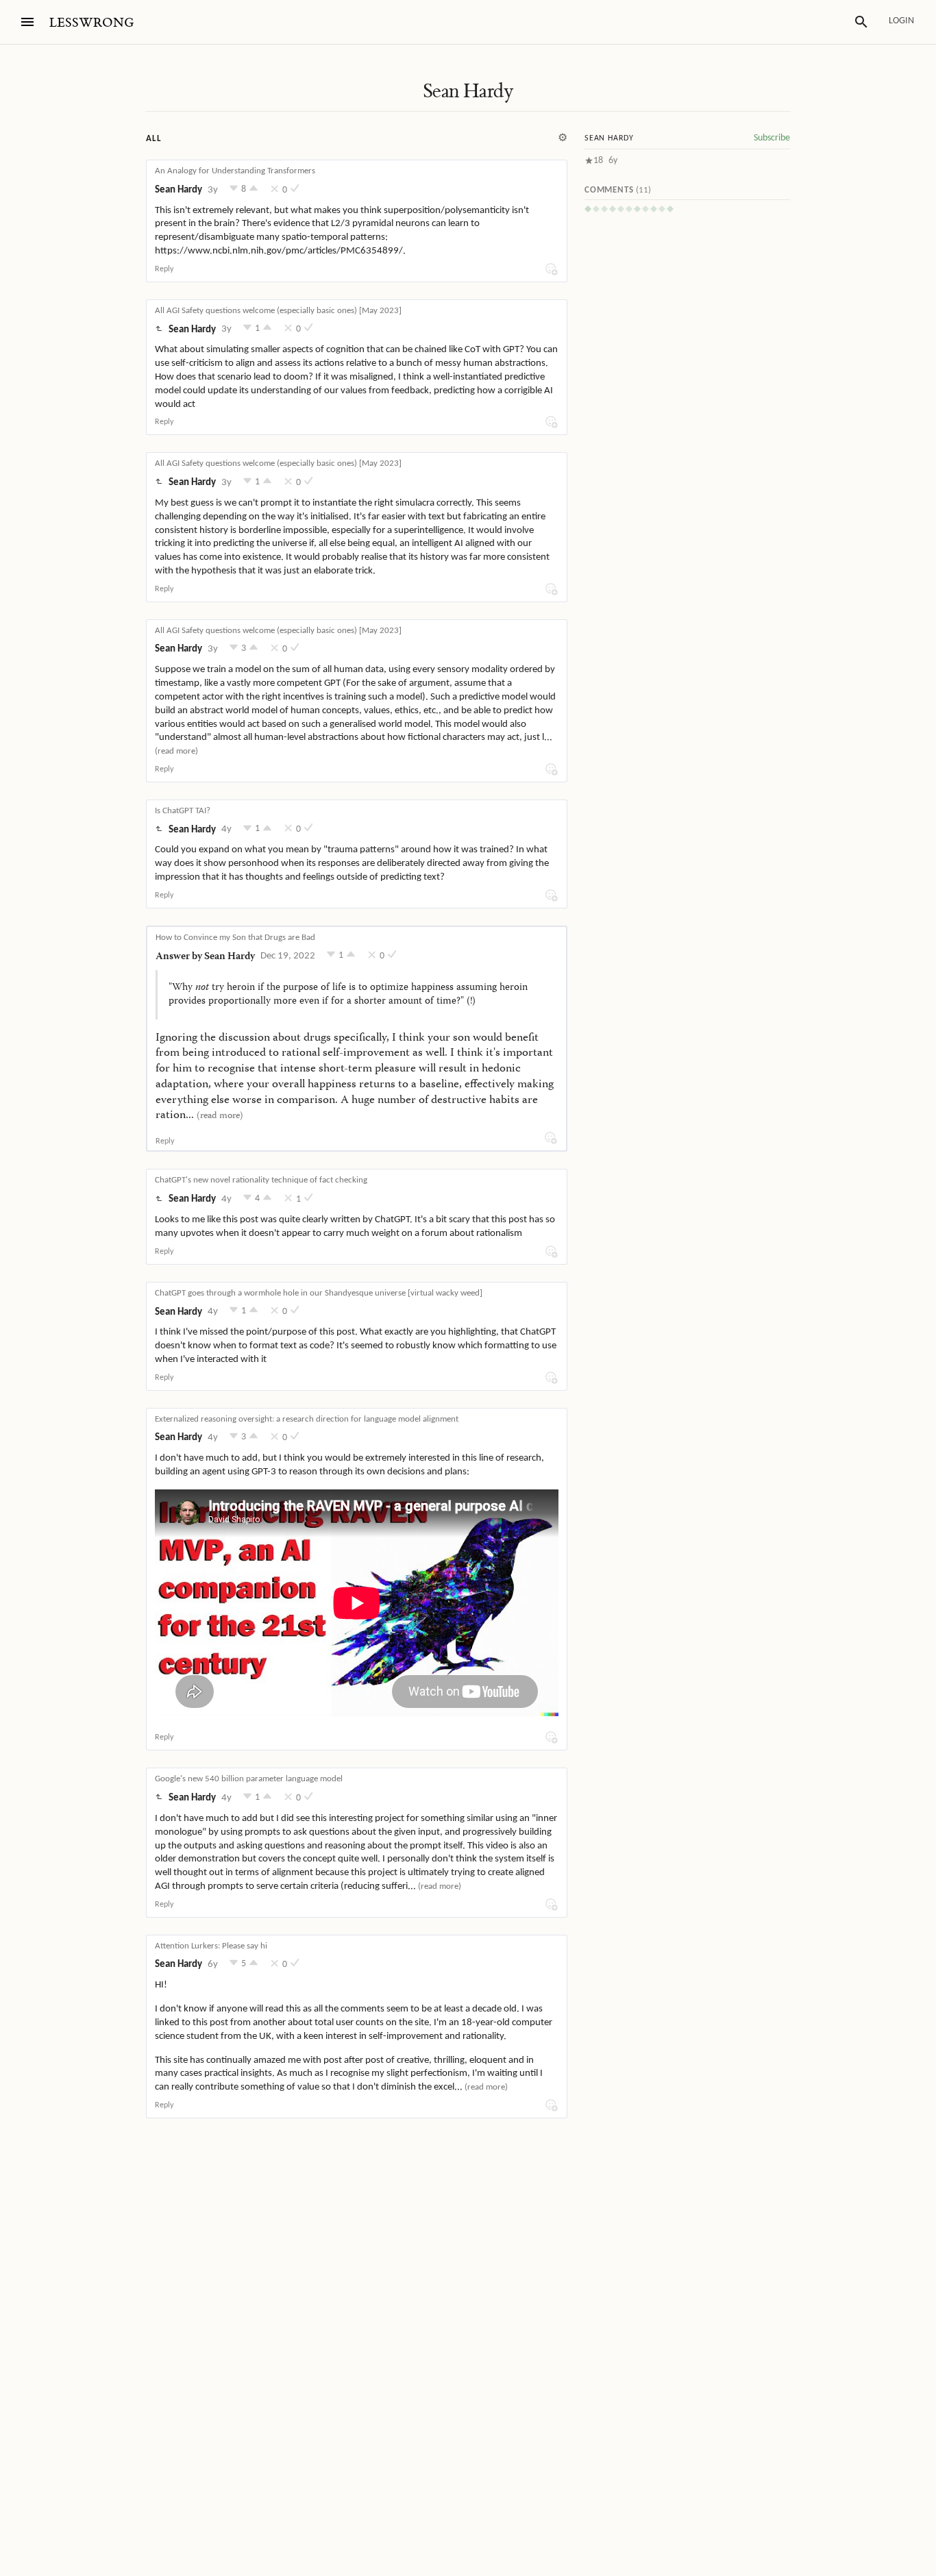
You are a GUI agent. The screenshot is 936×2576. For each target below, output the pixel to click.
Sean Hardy (468, 91)
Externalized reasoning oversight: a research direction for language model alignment (307, 1419)
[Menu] (27, 22)
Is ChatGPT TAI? (183, 811)
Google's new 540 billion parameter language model (249, 1779)
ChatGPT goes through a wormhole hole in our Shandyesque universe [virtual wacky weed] (319, 1293)
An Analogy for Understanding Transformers (235, 171)
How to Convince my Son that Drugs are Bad (235, 938)
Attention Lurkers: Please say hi (211, 1946)
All (153, 139)
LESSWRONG (91, 23)
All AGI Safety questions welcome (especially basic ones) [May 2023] (278, 311)
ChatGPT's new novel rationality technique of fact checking (261, 1180)
